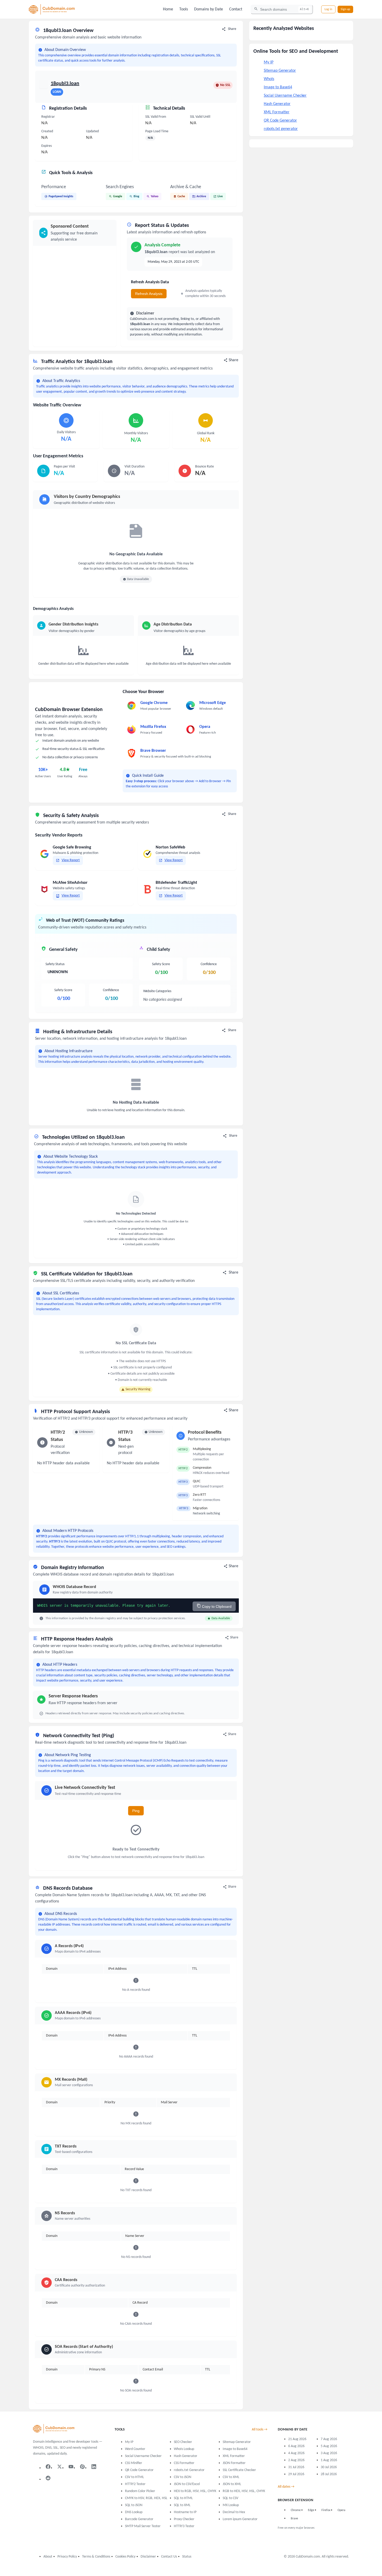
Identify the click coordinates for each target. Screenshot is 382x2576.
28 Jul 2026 (329, 2474)
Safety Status (55, 964)
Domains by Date (209, 9)
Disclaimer (148, 2557)
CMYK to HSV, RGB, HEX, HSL (146, 2498)
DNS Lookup (134, 2512)
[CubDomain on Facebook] (48, 2467)
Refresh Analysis (149, 294)
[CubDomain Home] (52, 9)
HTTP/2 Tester (135, 2484)
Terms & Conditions (96, 2557)
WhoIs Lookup (184, 2449)
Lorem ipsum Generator (240, 2519)
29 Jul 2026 (296, 2474)
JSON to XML (232, 2484)
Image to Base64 (278, 87)
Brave (294, 2519)
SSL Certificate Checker (239, 2470)
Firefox (326, 2510)
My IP (269, 62)
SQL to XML (182, 2505)
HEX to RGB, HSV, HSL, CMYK (195, 2491)
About (48, 2557)
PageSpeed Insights (61, 196)
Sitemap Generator (280, 71)
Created (47, 131)
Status (187, 2557)
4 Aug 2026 (296, 2453)
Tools (184, 9)
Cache (181, 196)
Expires (47, 146)
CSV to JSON (183, 2477)
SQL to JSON (134, 2505)
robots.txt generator (281, 129)
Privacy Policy (67, 2557)
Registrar (48, 117)
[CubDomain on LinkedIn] (94, 2467)
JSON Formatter (234, 2463)
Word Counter (135, 2449)
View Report (71, 860)
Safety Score (63, 990)
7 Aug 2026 (329, 2439)
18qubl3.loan (65, 84)
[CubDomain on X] (60, 2467)
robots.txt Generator (189, 2470)
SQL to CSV (230, 2498)
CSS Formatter (184, 2463)
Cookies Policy (125, 2557)
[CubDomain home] (54, 2429)
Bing (136, 196)
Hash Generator (277, 104)
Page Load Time (157, 131)
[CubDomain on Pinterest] (82, 2467)
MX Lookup (231, 2505)
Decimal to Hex (234, 2512)
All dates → (286, 2487)
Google (118, 196)
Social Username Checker (285, 96)
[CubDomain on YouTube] (71, 2467)
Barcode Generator (139, 2519)
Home (168, 9)
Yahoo (154, 196)
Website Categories (157, 991)
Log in (328, 9)
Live (220, 196)
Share (232, 29)
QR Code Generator (280, 121)
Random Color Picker (140, 2491)
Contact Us (169, 2557)
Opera (341, 2510)
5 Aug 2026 (329, 2446)
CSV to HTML (134, 2477)
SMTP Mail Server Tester (143, 2526)
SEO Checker (183, 2442)
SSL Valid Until (200, 117)
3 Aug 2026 (329, 2453)
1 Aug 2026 (329, 2460)
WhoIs (269, 79)
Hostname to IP (185, 2512)
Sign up (345, 9)
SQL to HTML (183, 2498)
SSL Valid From (156, 117)
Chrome (296, 2510)
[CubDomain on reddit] (48, 2478)
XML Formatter (277, 112)
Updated (92, 131)
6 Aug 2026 (296, 2446)
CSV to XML (231, 2477)
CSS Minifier (134, 2463)
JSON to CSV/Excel (187, 2484)
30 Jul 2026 (329, 2467)
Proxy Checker (184, 2519)
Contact (236, 9)
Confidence (111, 990)
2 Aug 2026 (296, 2460)
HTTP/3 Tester (184, 2526)
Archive (201, 196)
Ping (136, 1811)
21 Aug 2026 (297, 2439)
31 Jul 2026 (296, 2467)
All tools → (260, 2430)
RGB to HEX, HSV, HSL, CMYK (244, 2491)
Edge (311, 2510)
